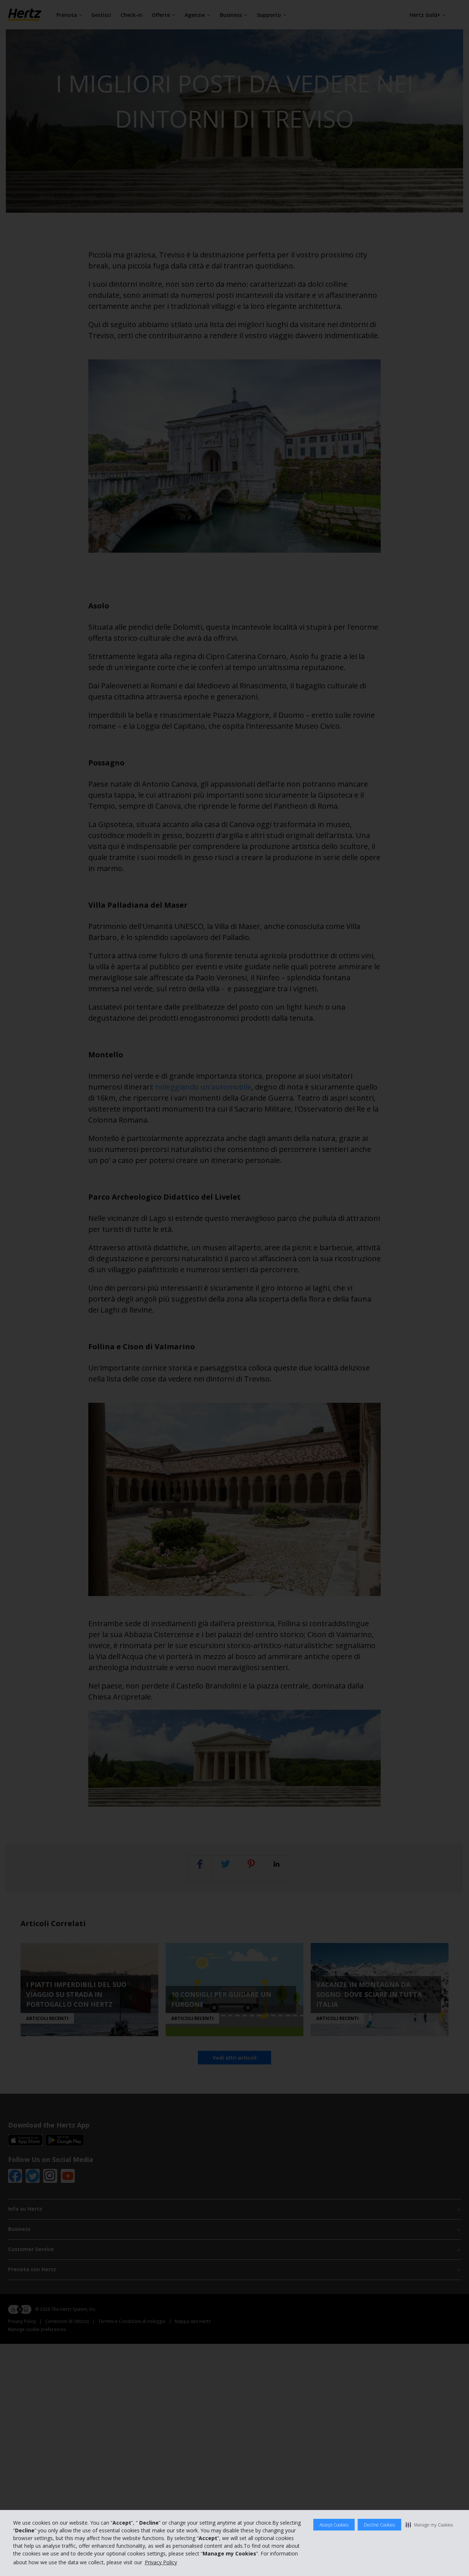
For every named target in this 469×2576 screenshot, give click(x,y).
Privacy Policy (161, 2562)
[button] (429, 2525)
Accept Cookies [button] (334, 2525)
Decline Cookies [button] (379, 2525)
